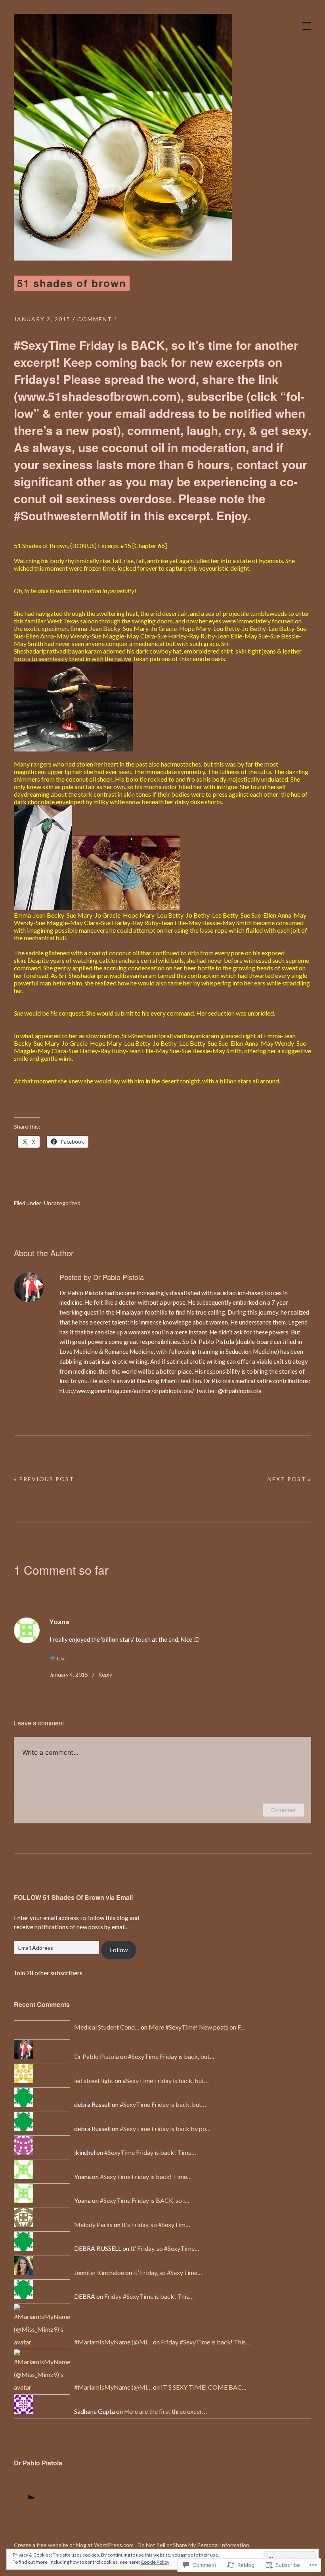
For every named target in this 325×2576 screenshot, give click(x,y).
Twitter (24, 2489)
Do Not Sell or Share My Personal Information (193, 2545)
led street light (94, 2081)
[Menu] (303, 22)
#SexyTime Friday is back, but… (171, 2056)
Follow (119, 1950)
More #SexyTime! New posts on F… (197, 2027)
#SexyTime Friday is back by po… (165, 2128)
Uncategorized (62, 1203)
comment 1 (98, 319)
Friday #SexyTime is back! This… (149, 2296)
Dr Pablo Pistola (119, 1277)
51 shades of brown (72, 283)
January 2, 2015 (42, 319)
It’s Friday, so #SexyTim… (156, 2224)
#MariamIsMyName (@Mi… (113, 2342)
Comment (284, 1810)
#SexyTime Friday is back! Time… (150, 2152)
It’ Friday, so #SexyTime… (165, 2248)
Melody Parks (93, 2224)
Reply (105, 1674)
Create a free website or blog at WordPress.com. (74, 2545)
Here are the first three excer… (165, 2411)
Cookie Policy (155, 2562)
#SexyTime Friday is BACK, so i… (145, 2200)
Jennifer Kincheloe (99, 2272)
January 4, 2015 (69, 1674)
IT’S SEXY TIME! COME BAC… (204, 2387)
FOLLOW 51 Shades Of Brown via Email (73, 1897)
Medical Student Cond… (107, 2027)
